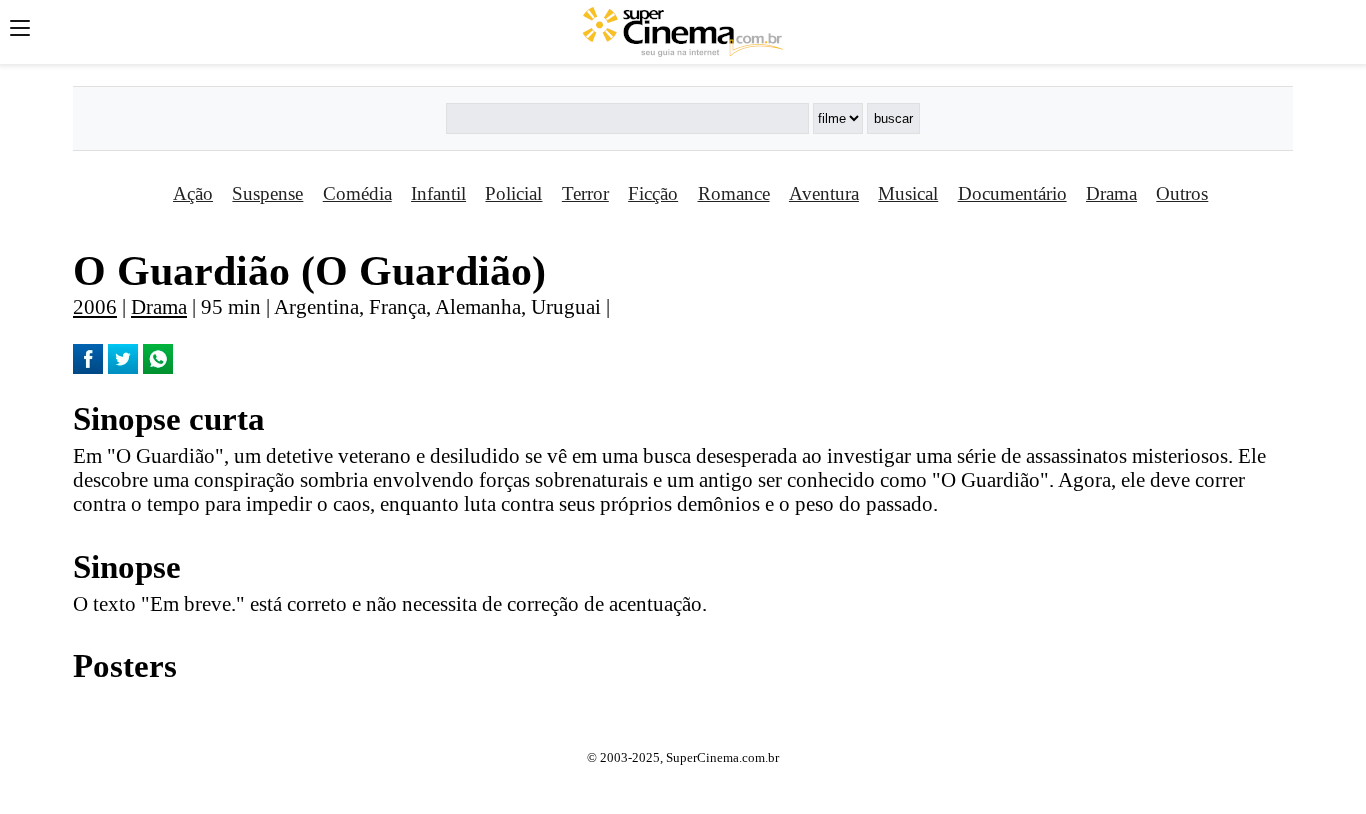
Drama (1111, 193)
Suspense (267, 193)
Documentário (1012, 193)
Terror (585, 193)
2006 (95, 306)
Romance (734, 193)
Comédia (357, 193)
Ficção (653, 193)
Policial (513, 193)
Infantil (438, 193)
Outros (1182, 193)
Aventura (824, 193)
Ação (193, 193)
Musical (908, 193)
